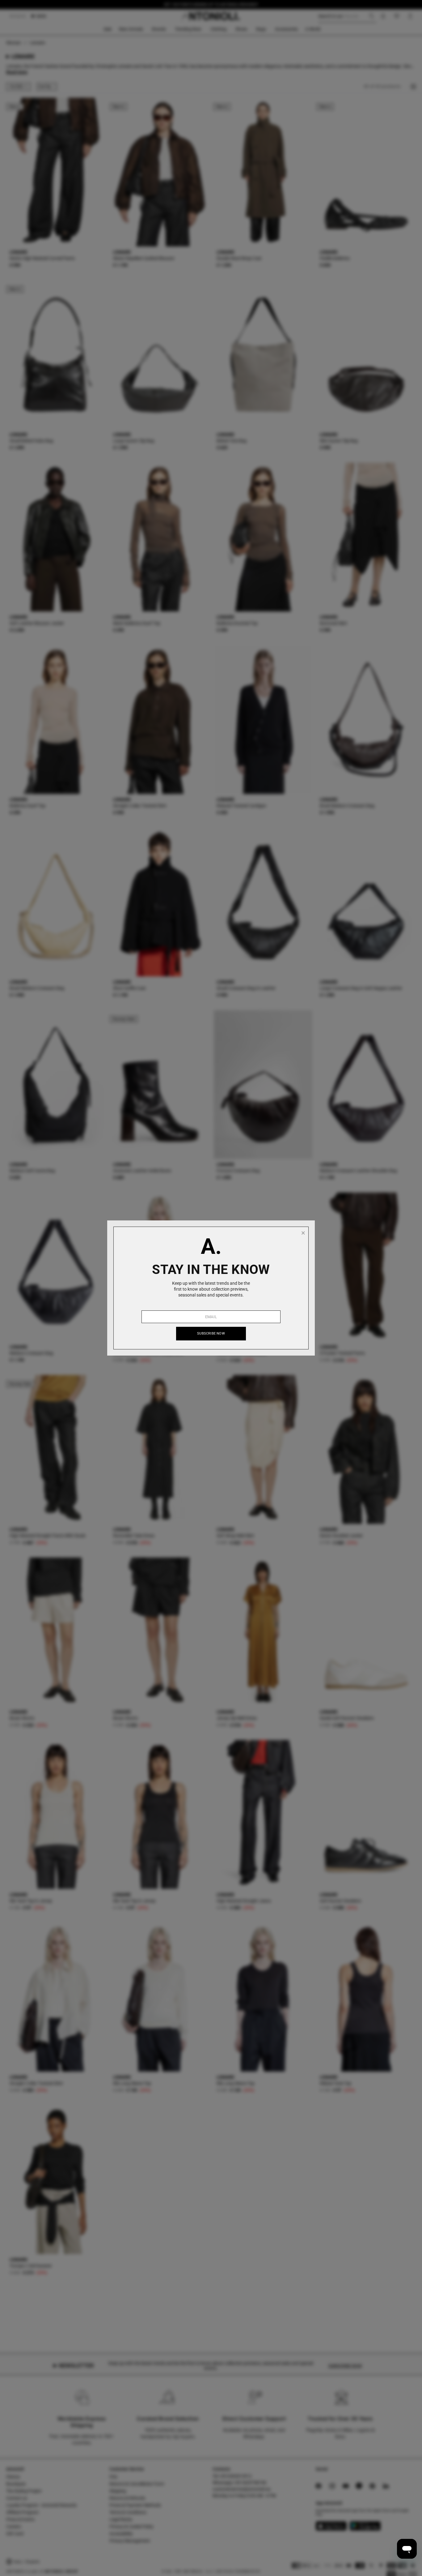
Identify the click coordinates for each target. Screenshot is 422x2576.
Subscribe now (211, 1333)
